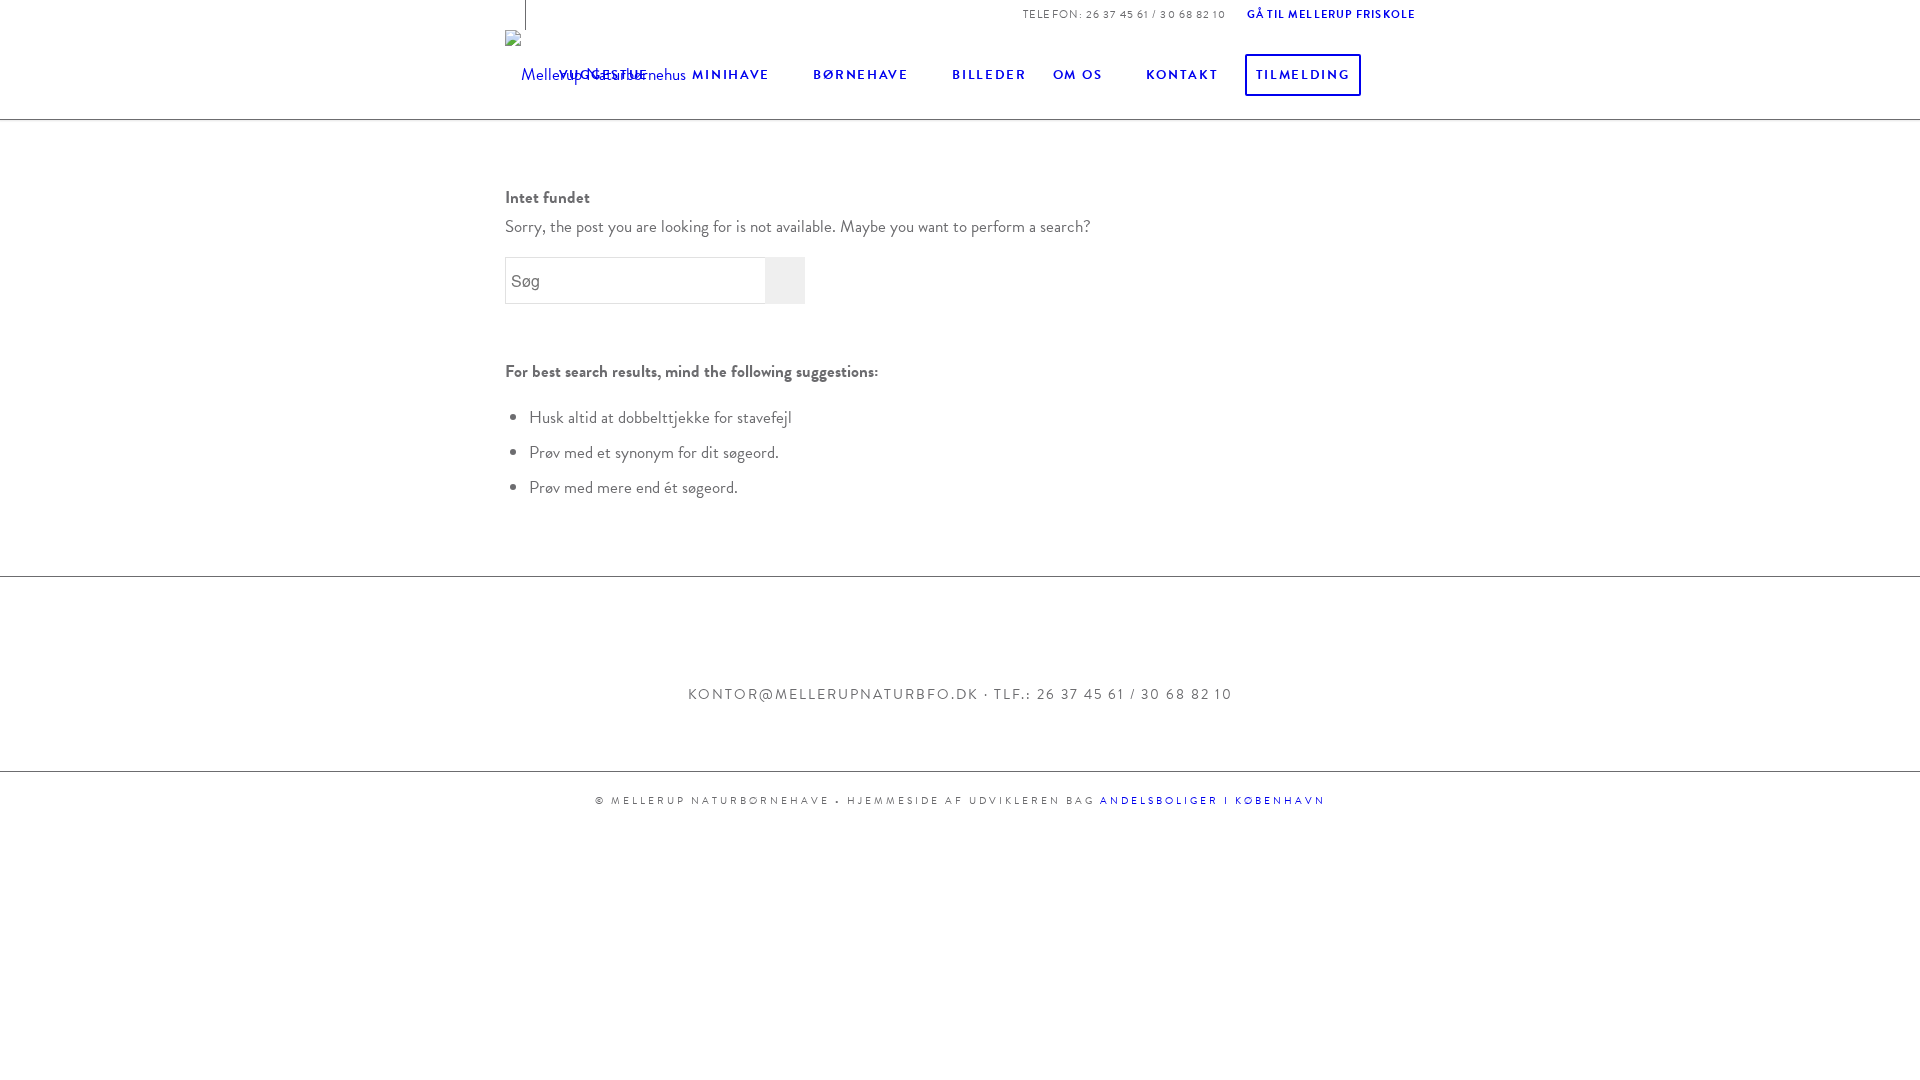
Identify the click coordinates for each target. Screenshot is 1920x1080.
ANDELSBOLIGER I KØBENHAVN (1213, 800)
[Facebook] (510, 15)
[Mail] (541, 15)
